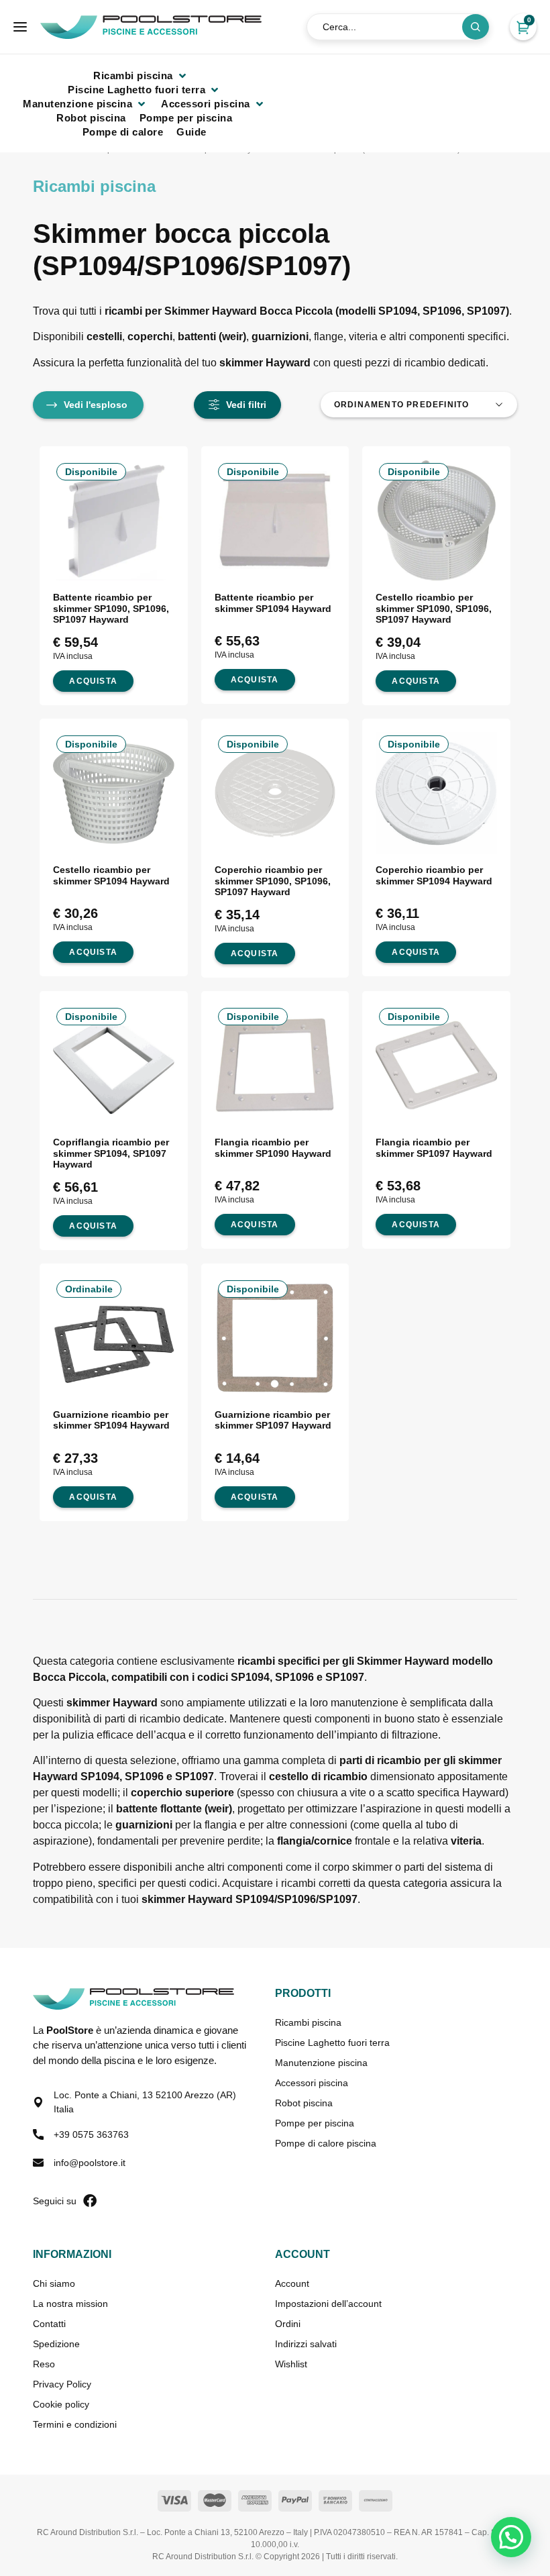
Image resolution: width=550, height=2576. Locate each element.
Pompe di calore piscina (326, 2143)
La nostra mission (70, 2304)
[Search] (476, 27)
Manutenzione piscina (321, 2063)
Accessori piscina (312, 2083)
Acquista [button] (93, 681)
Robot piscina (304, 2103)
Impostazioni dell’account (328, 2304)
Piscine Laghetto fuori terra (332, 2043)
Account (292, 2283)
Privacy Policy (62, 2384)
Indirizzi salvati (306, 2344)
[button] (141, 75)
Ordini (288, 2324)
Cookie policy (61, 2404)
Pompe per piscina (315, 2123)
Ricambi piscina (308, 2022)
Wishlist (291, 2364)
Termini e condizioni (75, 2424)
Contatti (49, 2324)
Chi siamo (54, 2283)
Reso (44, 2364)
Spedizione (56, 2344)
